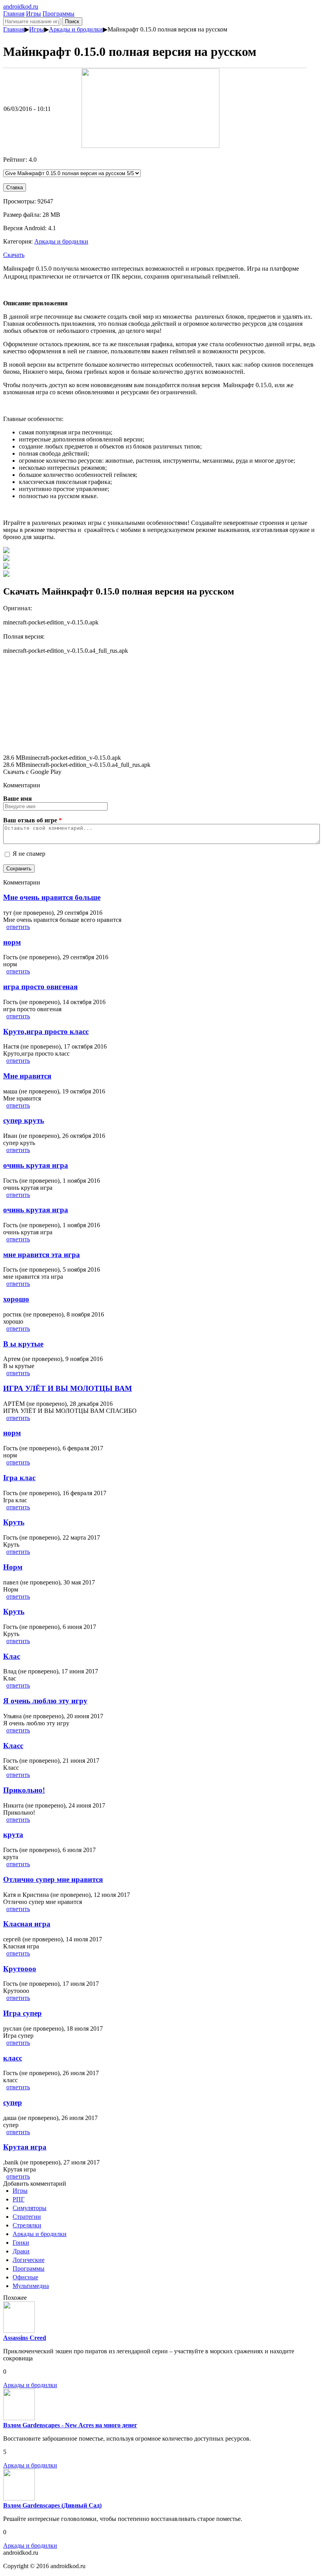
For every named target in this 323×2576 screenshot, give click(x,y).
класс (13, 2058)
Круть (14, 1522)
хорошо (16, 1299)
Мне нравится (27, 1076)
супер (13, 2102)
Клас (12, 1656)
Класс (13, 1746)
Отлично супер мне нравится (53, 1879)
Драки (21, 2251)
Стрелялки (27, 2225)
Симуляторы (30, 2208)
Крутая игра (25, 2147)
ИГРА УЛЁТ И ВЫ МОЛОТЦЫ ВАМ (68, 1388)
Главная (14, 14)
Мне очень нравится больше (52, 897)
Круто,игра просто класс (46, 1031)
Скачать (14, 255)
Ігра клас (19, 1478)
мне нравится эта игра (42, 1255)
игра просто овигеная (40, 987)
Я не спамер (29, 854)
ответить (18, 927)
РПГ (19, 2199)
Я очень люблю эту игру (45, 1701)
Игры (33, 14)
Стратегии (27, 2217)
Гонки (21, 2243)
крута (13, 1835)
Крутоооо (20, 1969)
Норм (13, 1567)
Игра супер (22, 2013)
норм (12, 942)
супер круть (24, 1120)
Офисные (25, 2277)
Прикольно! (24, 1790)
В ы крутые (23, 1344)
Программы (58, 14)
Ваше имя (18, 799)
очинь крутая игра (36, 1165)
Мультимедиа (31, 2286)
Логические (29, 2260)
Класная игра (27, 1924)
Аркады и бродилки (76, 29)
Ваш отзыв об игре (32, 820)
